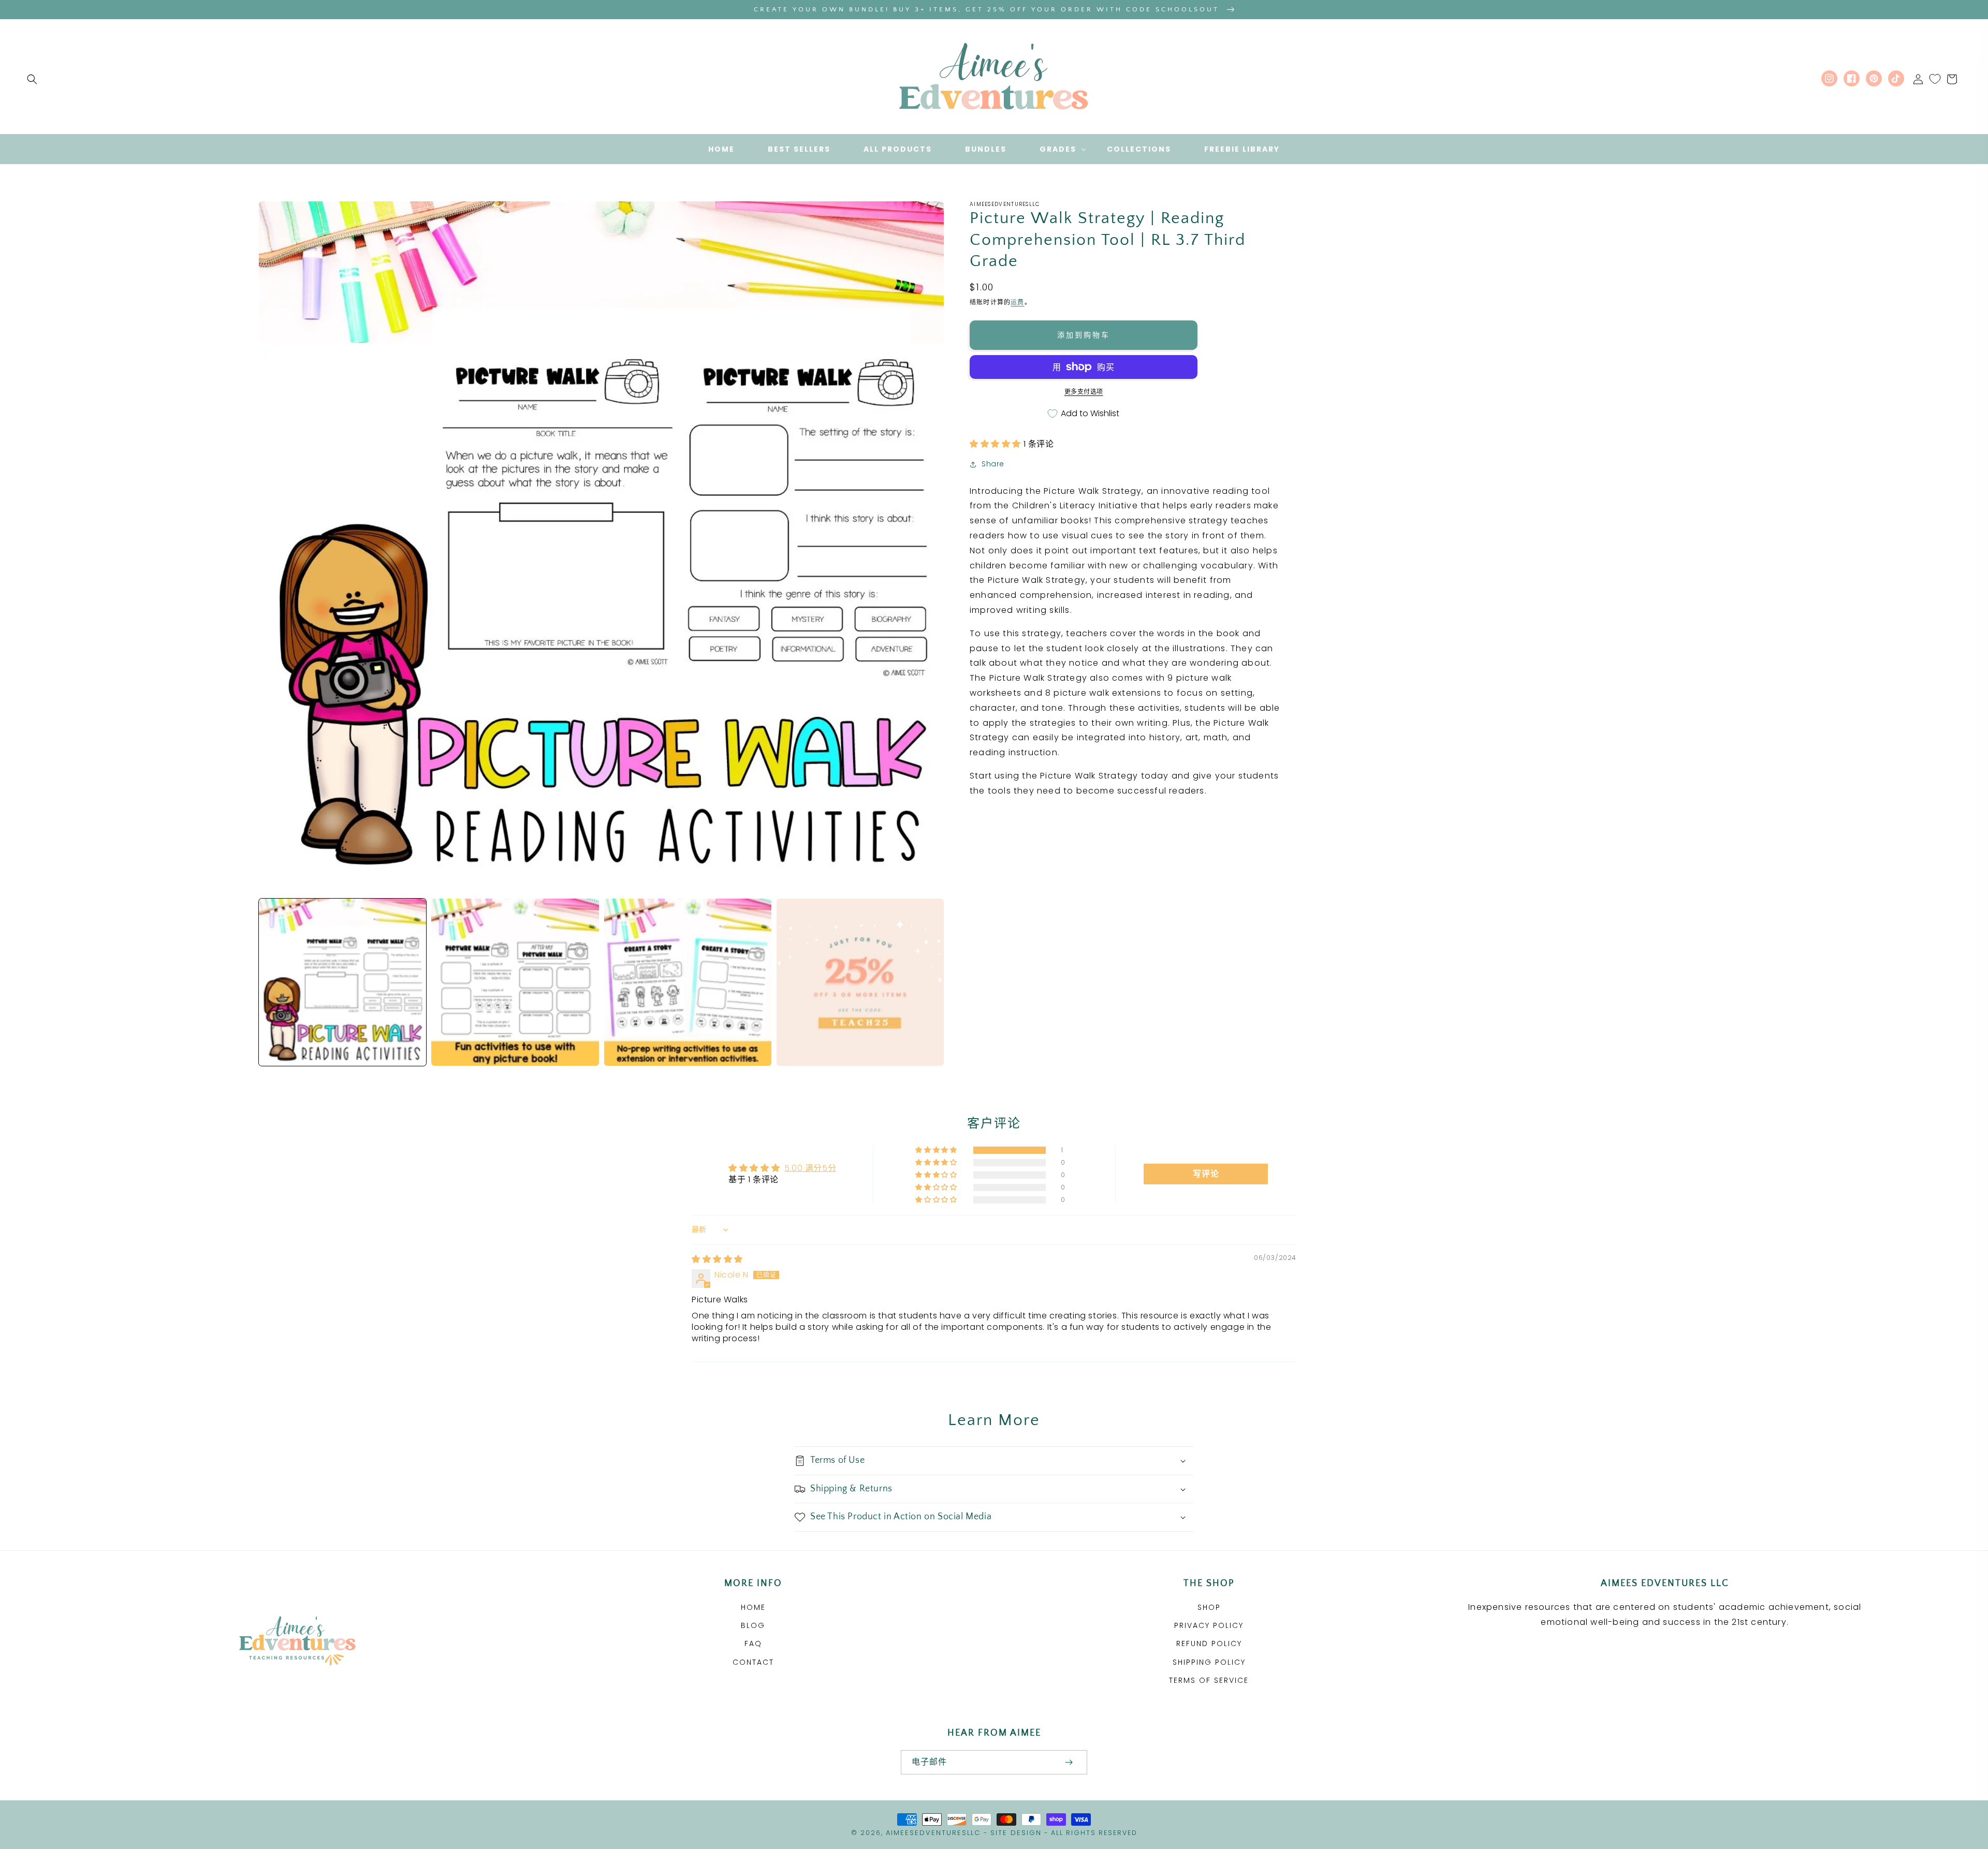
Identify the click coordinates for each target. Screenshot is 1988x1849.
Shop (1209, 1607)
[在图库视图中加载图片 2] (515, 982)
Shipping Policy (1209, 1662)
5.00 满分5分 (810, 1168)
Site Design (1016, 1833)
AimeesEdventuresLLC (933, 1833)
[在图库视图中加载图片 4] (860, 982)
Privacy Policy (1209, 1625)
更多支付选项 (1084, 392)
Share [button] (993, 464)
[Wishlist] (1935, 79)
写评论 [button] (1206, 1174)
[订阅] (1069, 1762)
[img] (717, 1259)
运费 (1017, 302)
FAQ (753, 1643)
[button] (32, 79)
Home (753, 1607)
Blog (753, 1625)
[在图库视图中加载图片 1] (342, 982)
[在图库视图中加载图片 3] (688, 982)
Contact (753, 1662)
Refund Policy (1209, 1643)
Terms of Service (1209, 1680)
